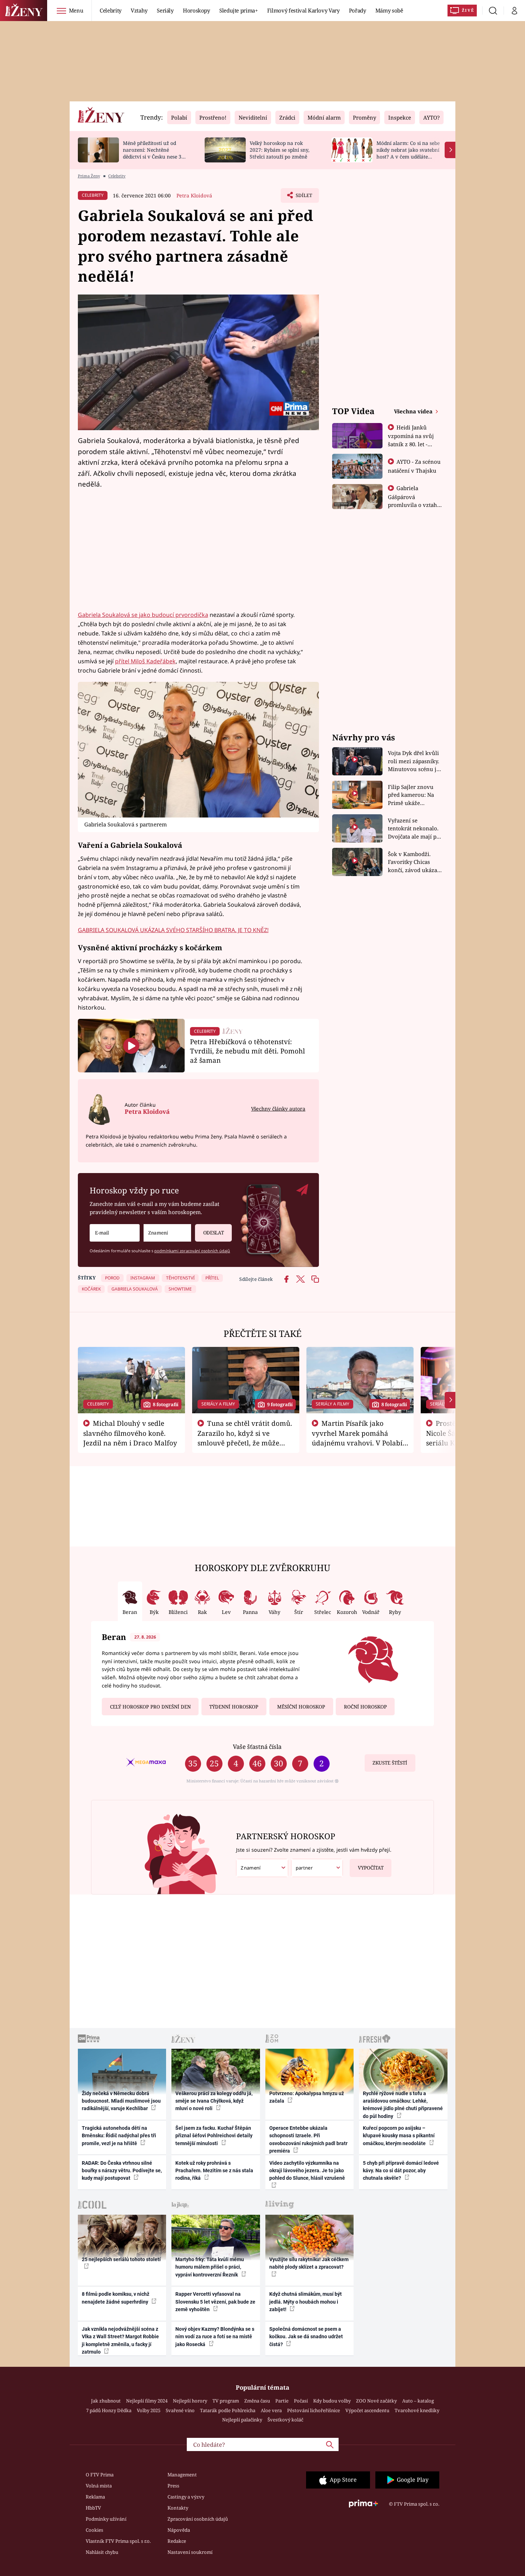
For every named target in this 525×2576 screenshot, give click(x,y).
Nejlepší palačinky (242, 2420)
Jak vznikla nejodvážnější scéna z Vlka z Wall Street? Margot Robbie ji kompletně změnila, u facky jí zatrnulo (120, 2340)
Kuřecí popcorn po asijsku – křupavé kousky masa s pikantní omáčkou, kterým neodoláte (399, 2136)
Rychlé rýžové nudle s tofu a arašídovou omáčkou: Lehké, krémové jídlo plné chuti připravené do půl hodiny (403, 2105)
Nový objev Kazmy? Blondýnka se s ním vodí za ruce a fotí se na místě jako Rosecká (215, 2337)
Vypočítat (371, 1868)
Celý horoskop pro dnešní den (150, 1707)
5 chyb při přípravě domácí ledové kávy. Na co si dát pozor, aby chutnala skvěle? (401, 2171)
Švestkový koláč (285, 2420)
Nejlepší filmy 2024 (147, 2401)
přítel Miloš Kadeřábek (145, 661)
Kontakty (178, 2508)
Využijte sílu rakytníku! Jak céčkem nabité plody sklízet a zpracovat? (309, 2263)
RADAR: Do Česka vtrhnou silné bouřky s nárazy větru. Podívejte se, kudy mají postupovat (122, 2171)
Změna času (257, 2401)
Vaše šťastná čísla (257, 1747)
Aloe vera (271, 2410)
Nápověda (179, 2530)
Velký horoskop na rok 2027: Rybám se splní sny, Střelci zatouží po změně (279, 150)
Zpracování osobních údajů (198, 2519)
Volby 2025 (149, 2410)
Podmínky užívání (106, 2519)
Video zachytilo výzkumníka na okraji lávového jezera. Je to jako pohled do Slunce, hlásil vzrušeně (307, 2171)
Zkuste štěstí (390, 1763)
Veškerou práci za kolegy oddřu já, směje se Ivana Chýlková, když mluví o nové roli (214, 2101)
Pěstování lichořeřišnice (314, 2410)
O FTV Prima (100, 2475)
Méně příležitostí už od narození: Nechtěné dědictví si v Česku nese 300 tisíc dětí (155, 153)
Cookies (94, 2530)
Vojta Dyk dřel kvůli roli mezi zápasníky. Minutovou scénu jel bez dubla (414, 761)
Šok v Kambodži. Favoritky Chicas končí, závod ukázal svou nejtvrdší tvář (413, 862)
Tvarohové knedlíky (417, 2410)
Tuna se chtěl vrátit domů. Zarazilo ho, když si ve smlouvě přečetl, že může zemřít (245, 1438)
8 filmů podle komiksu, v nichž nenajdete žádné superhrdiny (116, 2298)
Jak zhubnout (106, 2401)
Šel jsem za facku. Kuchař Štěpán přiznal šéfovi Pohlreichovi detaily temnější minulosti (214, 2136)
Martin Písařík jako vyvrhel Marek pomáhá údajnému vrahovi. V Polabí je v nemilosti (357, 1438)
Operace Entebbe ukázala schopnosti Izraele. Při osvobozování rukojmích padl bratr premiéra (308, 2139)
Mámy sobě (389, 10)
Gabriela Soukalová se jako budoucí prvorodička (143, 615)
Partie (282, 2401)
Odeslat (214, 1233)
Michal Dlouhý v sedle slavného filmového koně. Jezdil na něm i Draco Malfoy (130, 1433)
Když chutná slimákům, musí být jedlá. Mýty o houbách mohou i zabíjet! (306, 2302)
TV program (226, 2401)
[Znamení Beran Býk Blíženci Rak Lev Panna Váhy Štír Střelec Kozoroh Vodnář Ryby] (167, 1233)
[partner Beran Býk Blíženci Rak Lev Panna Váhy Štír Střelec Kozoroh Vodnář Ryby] (317, 1868)
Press (173, 2486)
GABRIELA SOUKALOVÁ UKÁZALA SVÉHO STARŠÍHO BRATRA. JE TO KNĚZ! (173, 930)
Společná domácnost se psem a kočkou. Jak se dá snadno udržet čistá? (306, 2337)
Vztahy (139, 10)
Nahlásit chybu (102, 2552)
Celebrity (111, 10)
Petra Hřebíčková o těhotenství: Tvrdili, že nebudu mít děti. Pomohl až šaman (247, 1051)
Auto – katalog (418, 2401)
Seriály (165, 10)
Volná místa (99, 2486)
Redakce (177, 2541)
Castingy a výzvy (186, 2497)
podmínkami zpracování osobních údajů (192, 1251)
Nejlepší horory (190, 2401)
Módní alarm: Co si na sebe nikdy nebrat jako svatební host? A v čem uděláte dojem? (408, 153)
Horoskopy (196, 10)
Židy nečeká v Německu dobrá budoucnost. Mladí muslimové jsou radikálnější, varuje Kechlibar (121, 2101)
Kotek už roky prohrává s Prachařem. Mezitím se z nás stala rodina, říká (214, 2171)
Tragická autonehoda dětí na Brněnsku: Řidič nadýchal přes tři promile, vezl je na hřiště (119, 2136)
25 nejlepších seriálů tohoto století (121, 2259)
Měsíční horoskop (301, 1707)
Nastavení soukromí (190, 2552)
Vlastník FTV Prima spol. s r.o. (118, 2541)
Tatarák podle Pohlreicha (228, 2410)
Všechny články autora (278, 1109)
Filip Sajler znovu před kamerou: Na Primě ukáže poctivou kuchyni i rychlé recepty (412, 795)
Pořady (357, 10)
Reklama (95, 2497)
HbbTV (93, 2508)
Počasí (301, 2401)
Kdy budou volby (332, 2401)
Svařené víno (180, 2410)
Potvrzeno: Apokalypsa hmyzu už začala (307, 2097)
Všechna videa (414, 411)
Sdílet (303, 197)
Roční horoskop (365, 1707)
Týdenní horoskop (234, 1707)
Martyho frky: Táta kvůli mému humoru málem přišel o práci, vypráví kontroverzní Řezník (210, 2267)
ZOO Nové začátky (376, 2401)
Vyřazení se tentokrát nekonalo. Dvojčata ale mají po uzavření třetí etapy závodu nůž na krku (414, 829)
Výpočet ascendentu (367, 2410)
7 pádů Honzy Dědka (109, 2410)
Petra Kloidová (194, 195)
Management (182, 2475)
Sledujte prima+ (239, 10)
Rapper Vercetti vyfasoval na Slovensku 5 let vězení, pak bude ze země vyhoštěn (215, 2302)
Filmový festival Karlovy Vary (303, 10)
